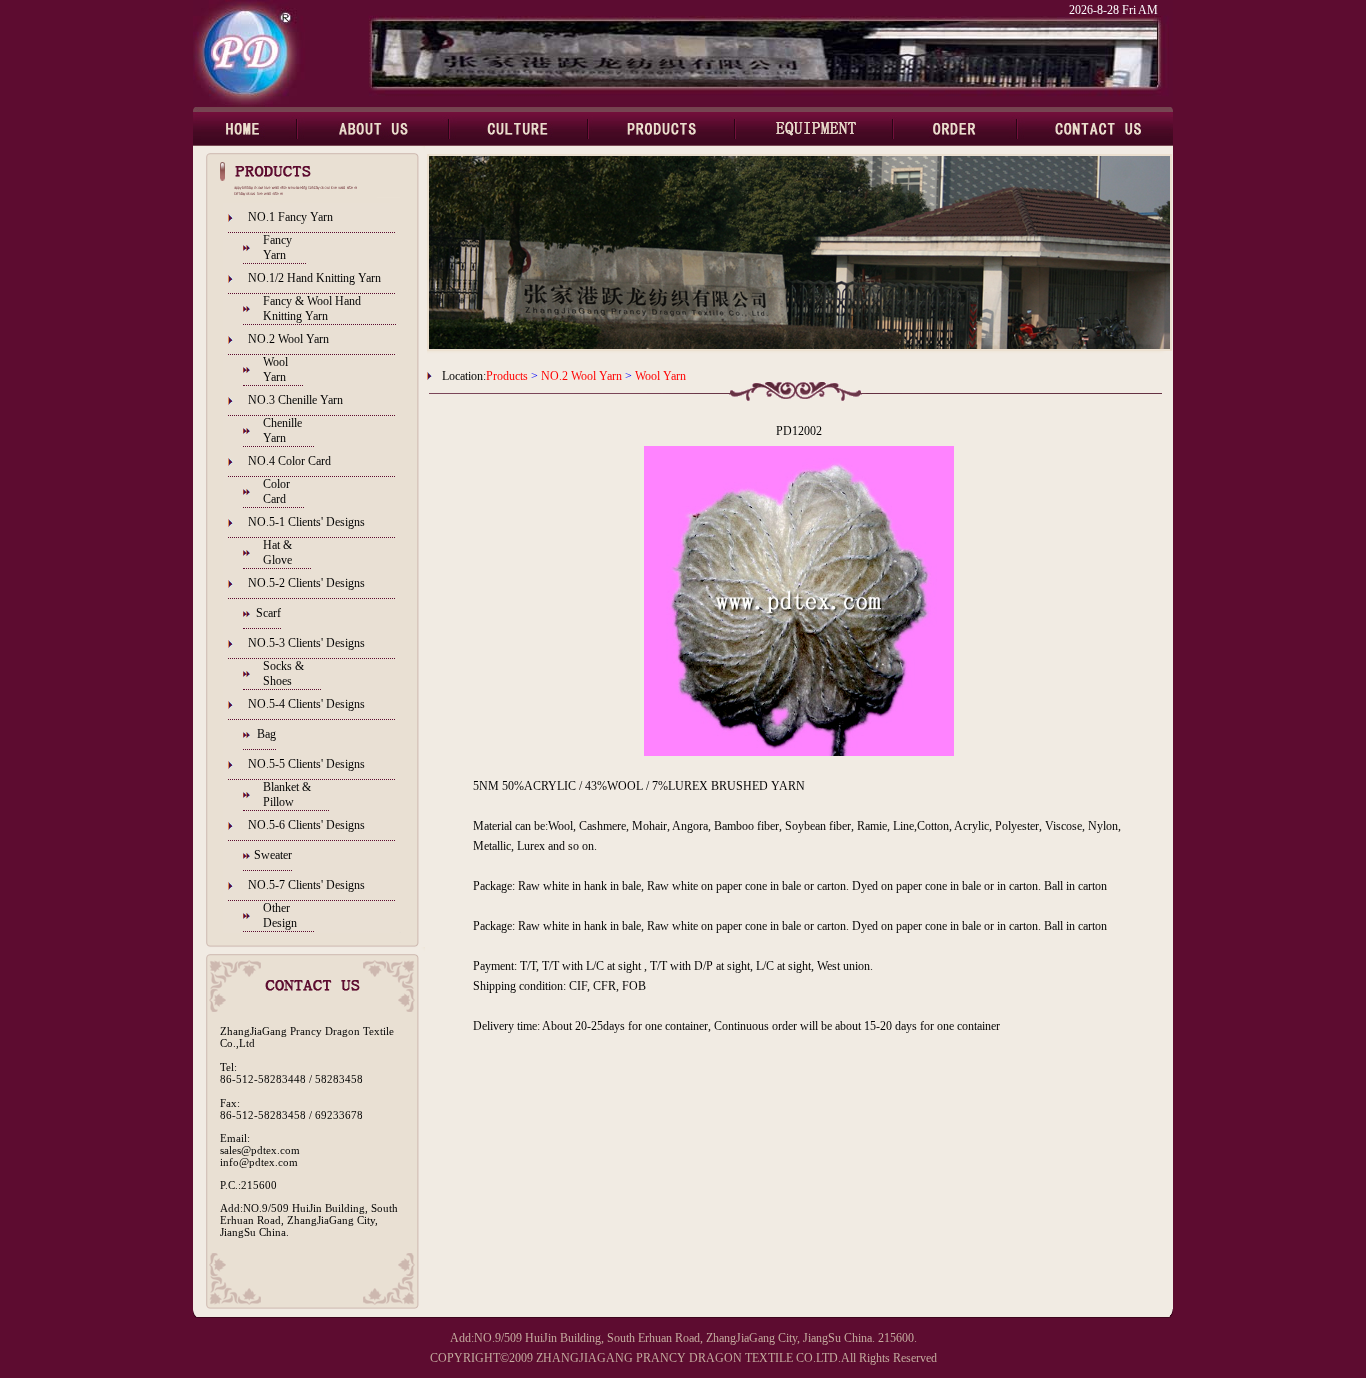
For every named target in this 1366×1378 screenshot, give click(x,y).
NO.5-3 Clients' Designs (306, 643)
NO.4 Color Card (289, 461)
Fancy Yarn (277, 247)
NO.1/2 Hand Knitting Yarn (314, 278)
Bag (266, 734)
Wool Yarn (275, 369)
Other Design (280, 915)
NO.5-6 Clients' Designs (306, 825)
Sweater (273, 855)
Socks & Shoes (283, 673)
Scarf (268, 613)
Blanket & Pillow (287, 794)
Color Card (276, 491)
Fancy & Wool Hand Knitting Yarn (312, 308)
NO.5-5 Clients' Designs (306, 764)
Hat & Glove (277, 552)
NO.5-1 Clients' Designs (306, 522)
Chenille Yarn (282, 430)
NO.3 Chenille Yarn (295, 400)
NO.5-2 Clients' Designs (306, 583)
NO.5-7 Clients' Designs (306, 885)
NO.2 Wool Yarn (288, 339)
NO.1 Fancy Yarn (290, 217)
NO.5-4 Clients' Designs (306, 704)
